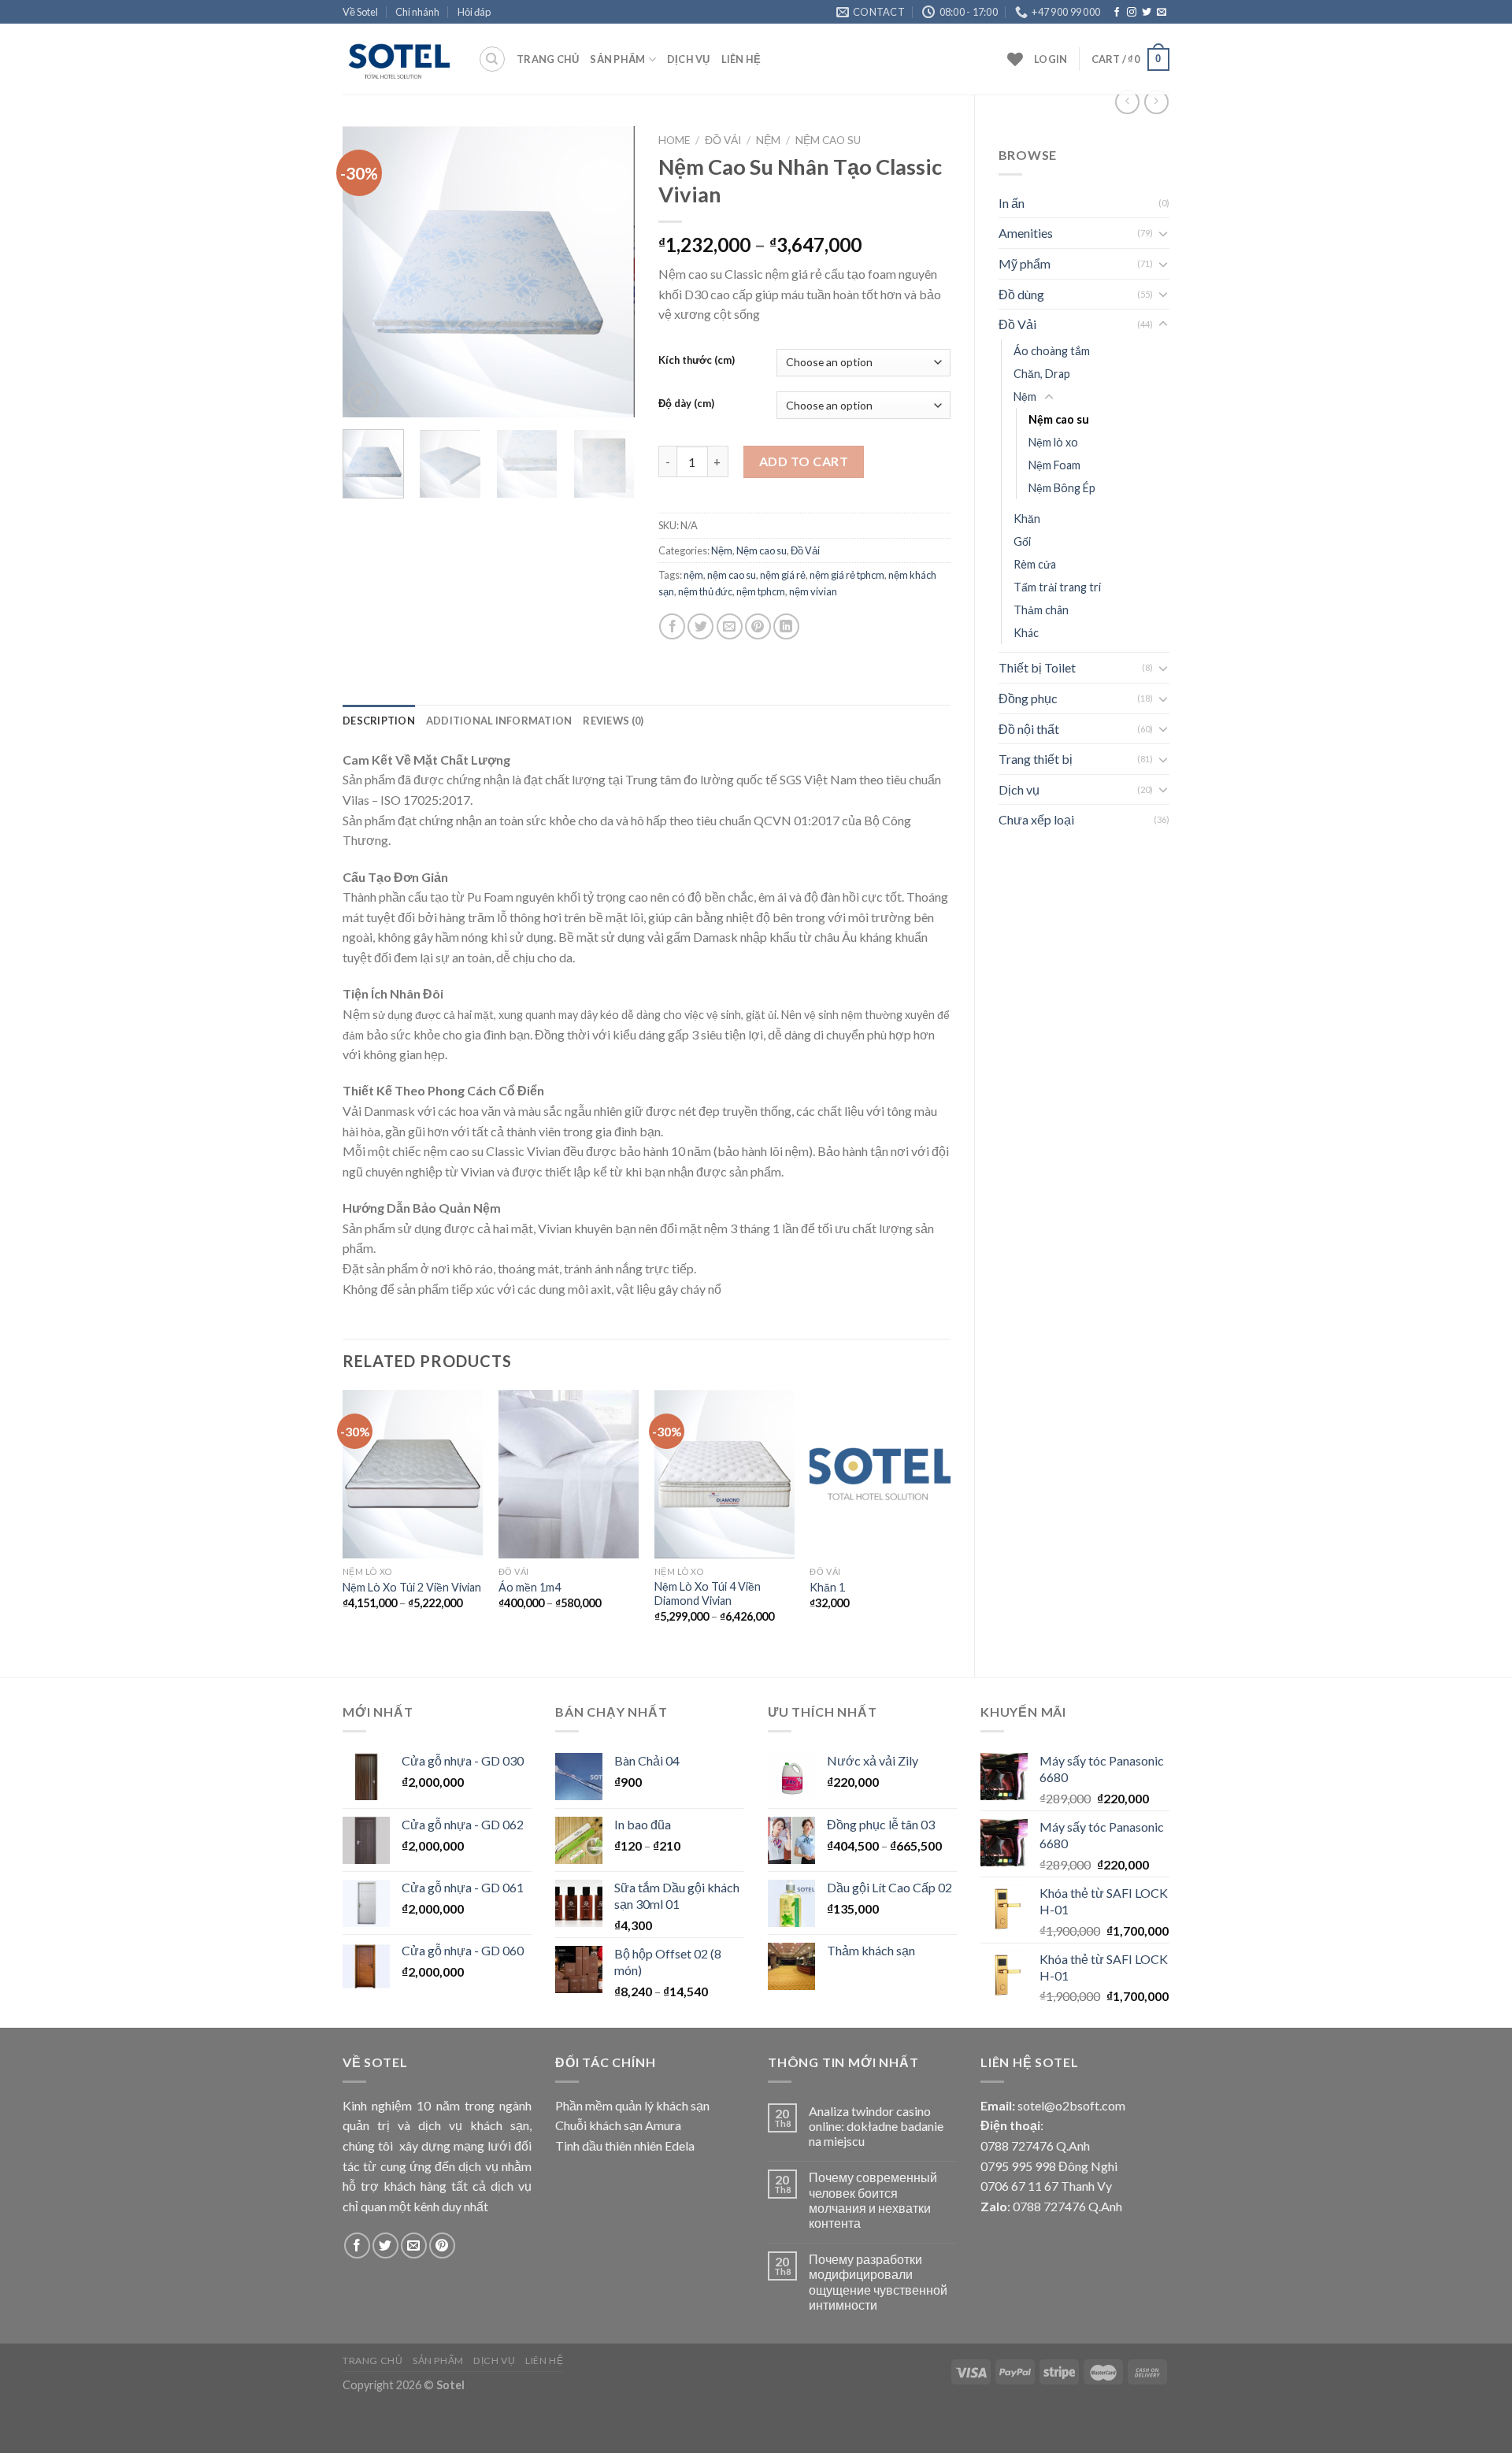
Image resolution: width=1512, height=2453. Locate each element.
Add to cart (804, 461)
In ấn (1012, 203)
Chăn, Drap (1042, 374)
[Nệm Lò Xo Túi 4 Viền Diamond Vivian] (724, 1474)
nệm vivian (813, 591)
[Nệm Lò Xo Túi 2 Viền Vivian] (413, 1474)
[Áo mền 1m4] (569, 1474)
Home (674, 140)
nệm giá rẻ (783, 575)
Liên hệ (741, 59)
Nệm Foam (1054, 465)
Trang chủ (548, 59)
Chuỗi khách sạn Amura (618, 2125)
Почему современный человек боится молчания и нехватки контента (873, 2200)
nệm (693, 575)
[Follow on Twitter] (1147, 13)
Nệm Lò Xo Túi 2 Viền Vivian (412, 1587)
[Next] (609, 272)
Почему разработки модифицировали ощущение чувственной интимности (878, 2282)
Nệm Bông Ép (1062, 488)
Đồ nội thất (1029, 729)
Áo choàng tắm (1052, 351)
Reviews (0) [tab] (613, 721)
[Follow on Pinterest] (442, 2245)
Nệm (1025, 396)
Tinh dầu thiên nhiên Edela (625, 2145)
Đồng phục (1028, 698)
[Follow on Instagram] (1132, 13)
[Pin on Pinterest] (758, 626)
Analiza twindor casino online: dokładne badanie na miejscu (876, 2126)
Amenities (1026, 233)
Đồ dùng (1021, 294)
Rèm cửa (1035, 564)
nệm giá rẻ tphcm (847, 575)
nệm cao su (732, 575)
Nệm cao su (1059, 419)
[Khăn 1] (880, 1474)
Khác (1026, 633)
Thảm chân (1041, 610)
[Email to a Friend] (730, 626)
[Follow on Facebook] (1117, 13)
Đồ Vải (1017, 324)
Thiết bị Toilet (1037, 667)
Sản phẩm (617, 59)
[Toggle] (1163, 233)
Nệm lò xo (1053, 442)
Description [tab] (379, 721)
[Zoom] (363, 398)
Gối (1022, 541)
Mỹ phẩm (1025, 263)
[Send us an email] (1162, 13)
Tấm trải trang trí (1057, 587)
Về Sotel (360, 12)
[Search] (492, 59)
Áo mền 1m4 (530, 1587)
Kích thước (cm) (697, 361)
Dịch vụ (689, 59)
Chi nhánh (417, 12)
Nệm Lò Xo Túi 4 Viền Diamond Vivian (708, 1594)
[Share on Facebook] (672, 626)
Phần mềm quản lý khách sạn (632, 2105)
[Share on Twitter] (700, 626)
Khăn (1027, 519)
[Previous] (369, 272)
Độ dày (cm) (686, 404)
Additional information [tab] (499, 721)
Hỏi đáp (474, 12)
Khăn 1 (827, 1587)
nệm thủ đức (705, 591)
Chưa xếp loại (1036, 819)
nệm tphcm (761, 591)
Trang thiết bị (1036, 759)
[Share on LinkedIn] (786, 626)
